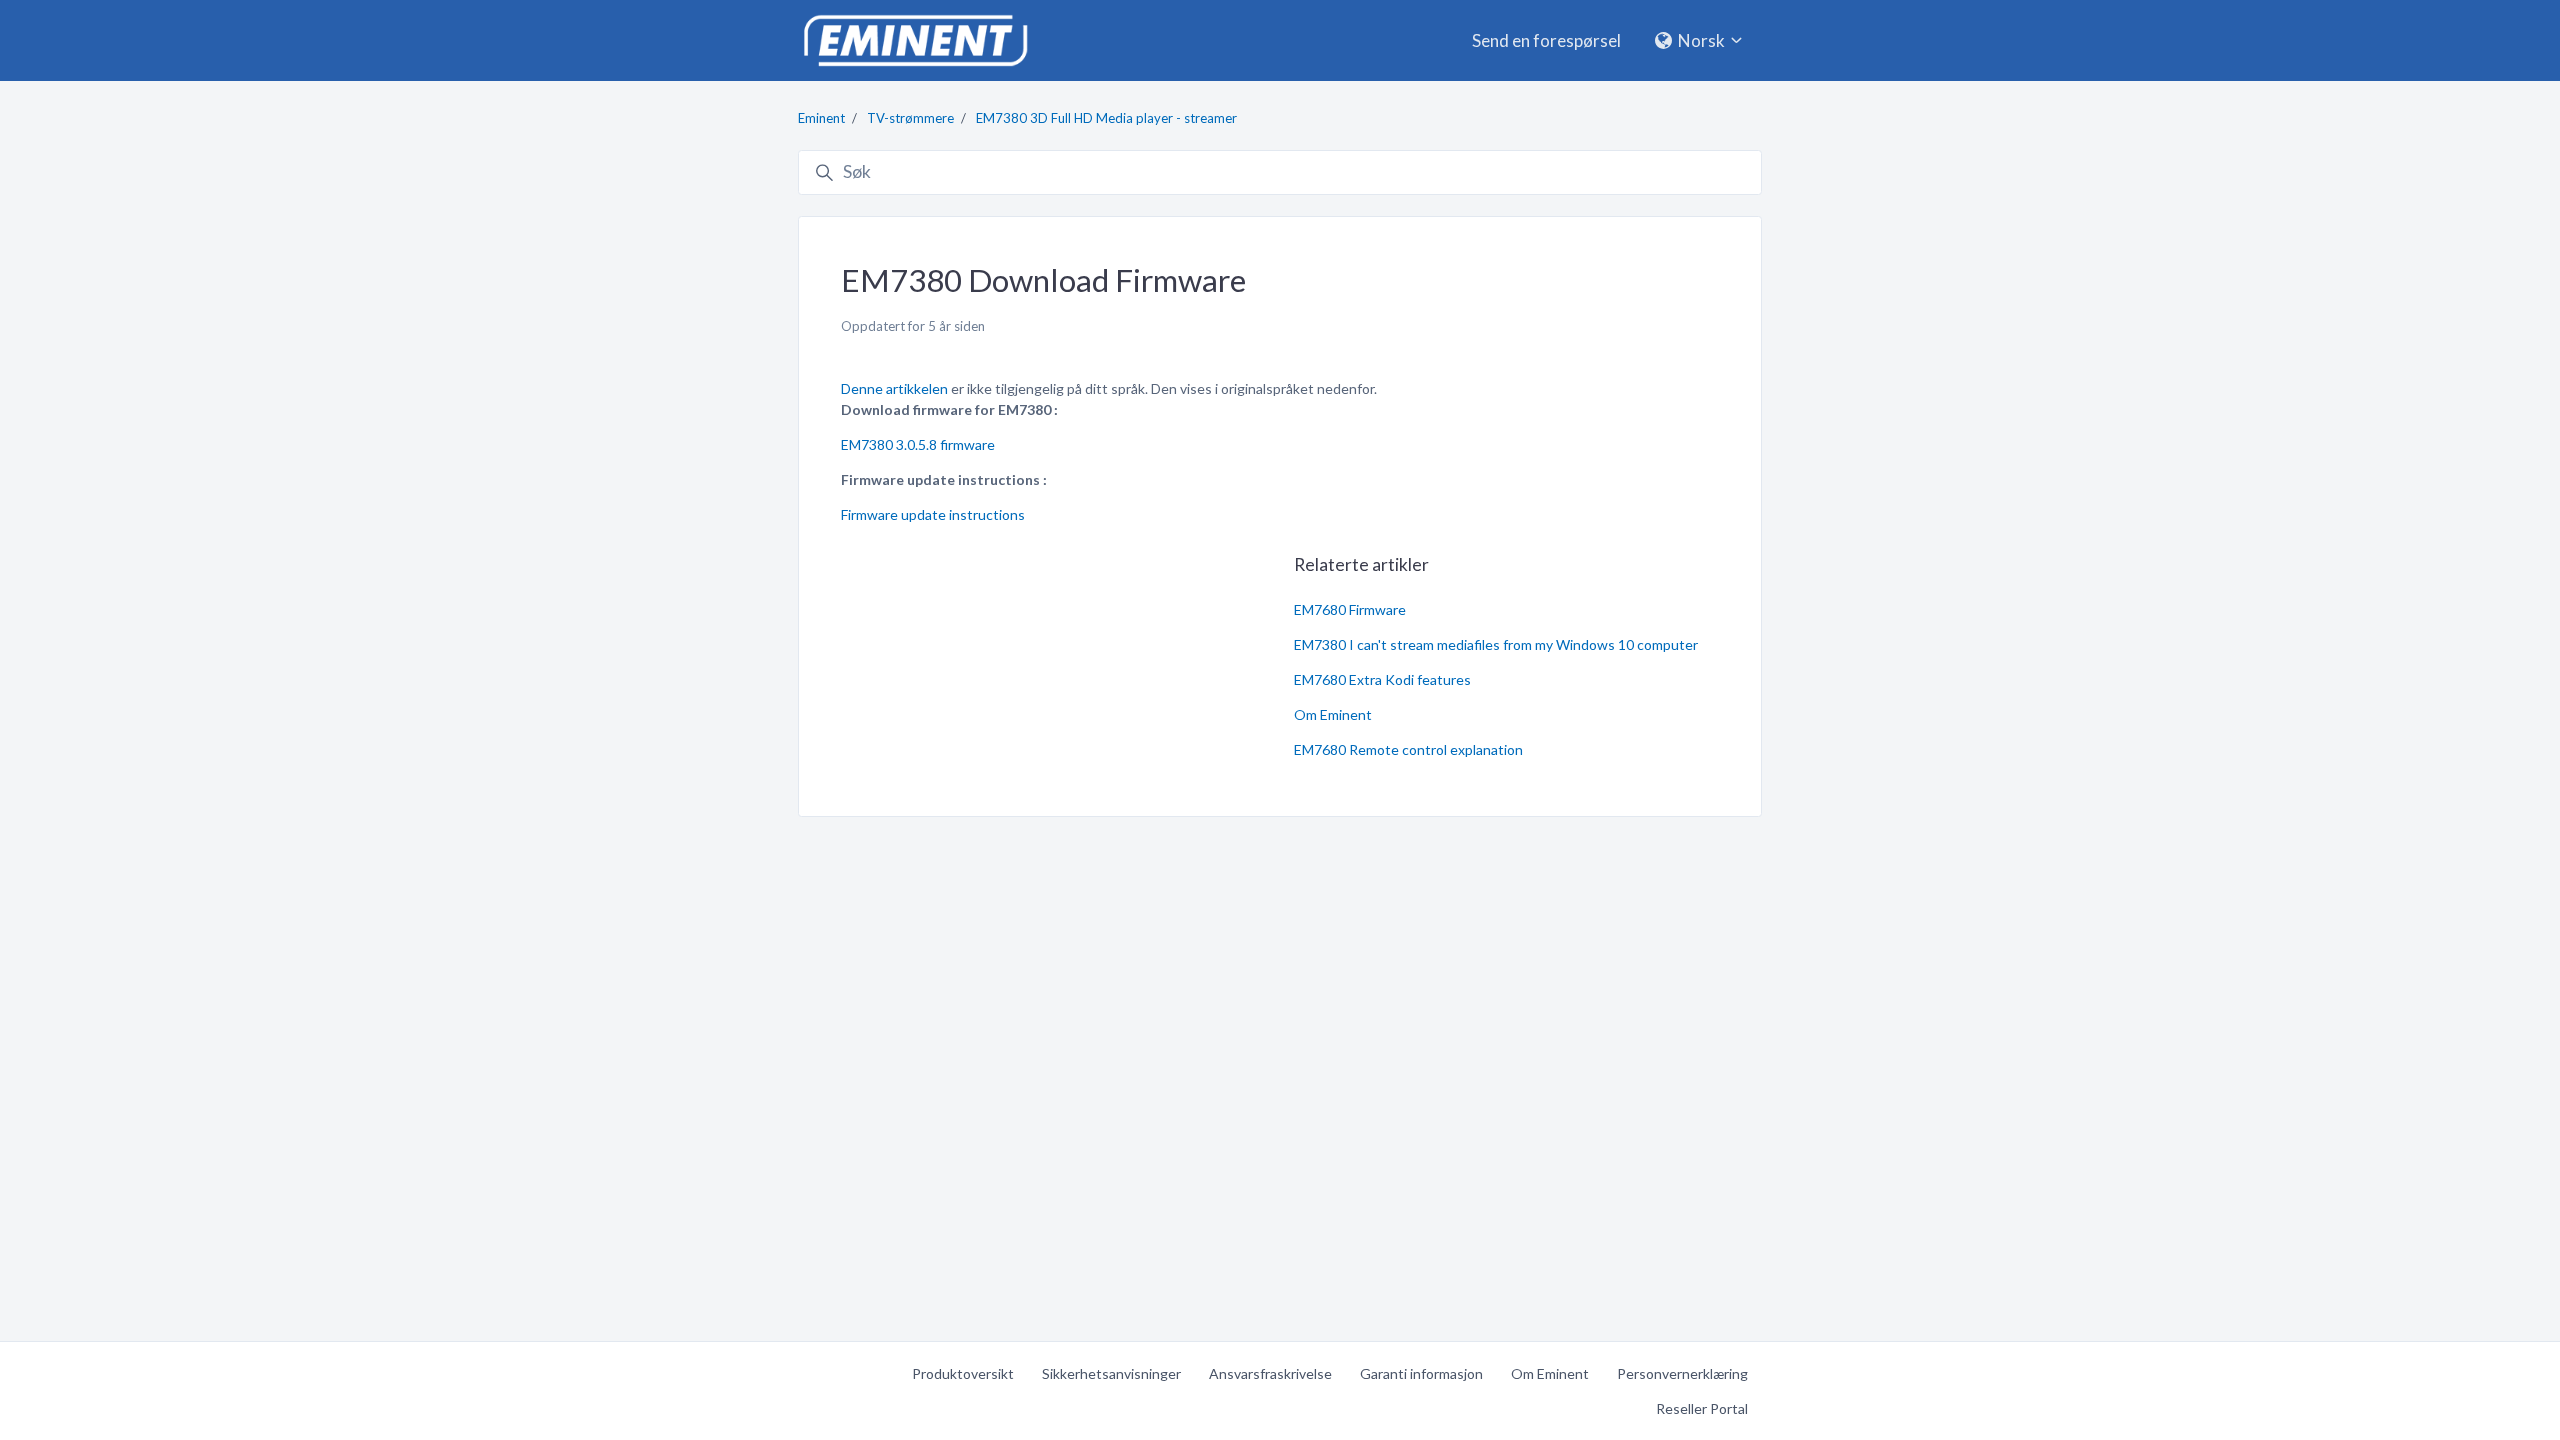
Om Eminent (1333, 714)
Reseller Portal (1702, 1408)
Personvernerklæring (1682, 1373)
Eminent (821, 118)
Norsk (1701, 40)
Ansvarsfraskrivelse (1270, 1373)
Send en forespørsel (1546, 40)
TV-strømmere (910, 118)
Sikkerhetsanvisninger (1111, 1373)
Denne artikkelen (894, 388)
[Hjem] (915, 40)
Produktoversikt (963, 1373)
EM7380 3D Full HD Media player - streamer (1106, 118)
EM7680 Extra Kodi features (1382, 679)
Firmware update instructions (933, 514)
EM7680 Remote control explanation (1408, 749)
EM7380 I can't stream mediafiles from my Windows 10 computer (1496, 644)
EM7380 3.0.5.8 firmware (918, 444)
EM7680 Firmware (1350, 609)
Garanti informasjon (1421, 1373)
